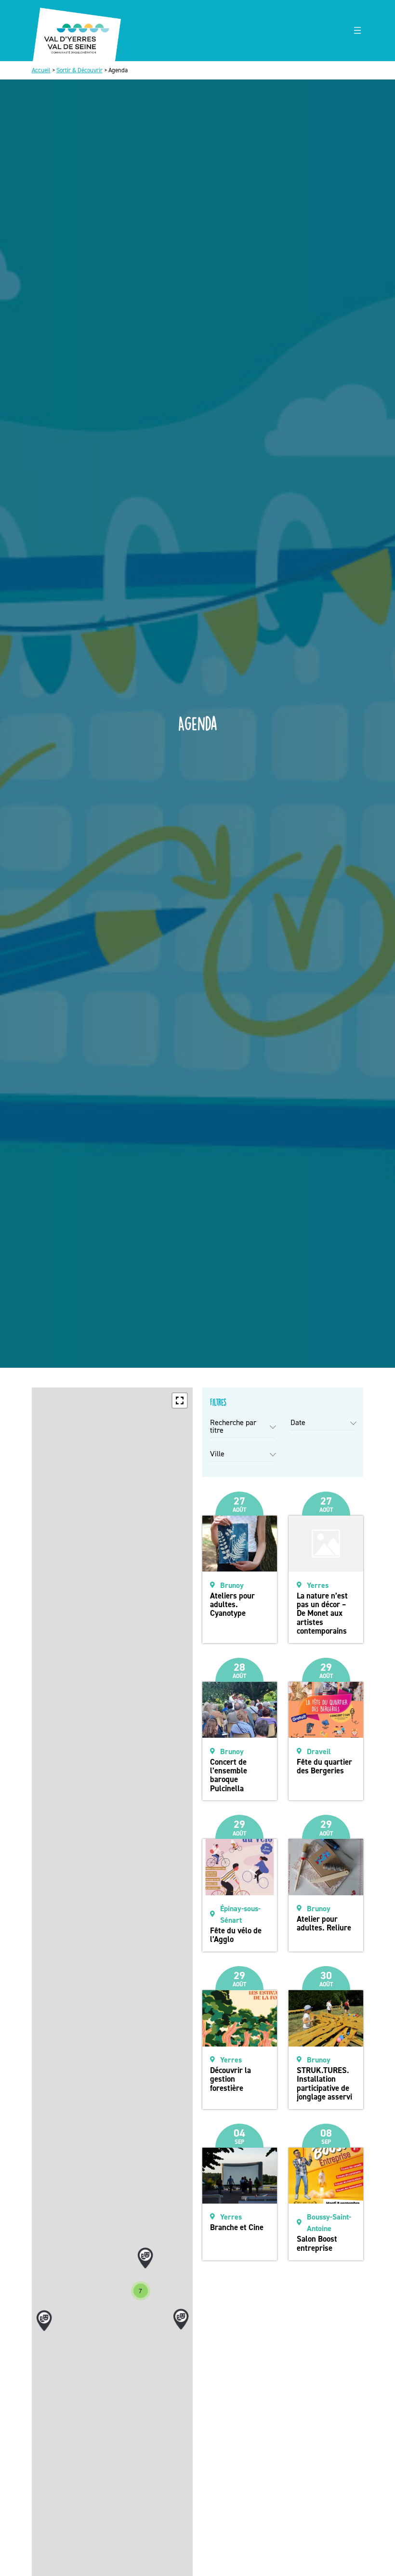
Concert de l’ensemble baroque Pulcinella (229, 1775)
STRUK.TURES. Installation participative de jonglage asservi (324, 2083)
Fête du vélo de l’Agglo (236, 1935)
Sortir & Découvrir (79, 70)
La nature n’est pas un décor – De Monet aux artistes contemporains (322, 1613)
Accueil (41, 70)
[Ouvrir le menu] (357, 30)
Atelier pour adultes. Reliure (324, 1923)
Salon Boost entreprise (317, 2243)
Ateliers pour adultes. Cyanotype (232, 1605)
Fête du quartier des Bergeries (324, 1766)
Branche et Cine (237, 2227)
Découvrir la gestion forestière (230, 2079)
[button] (180, 1400)
